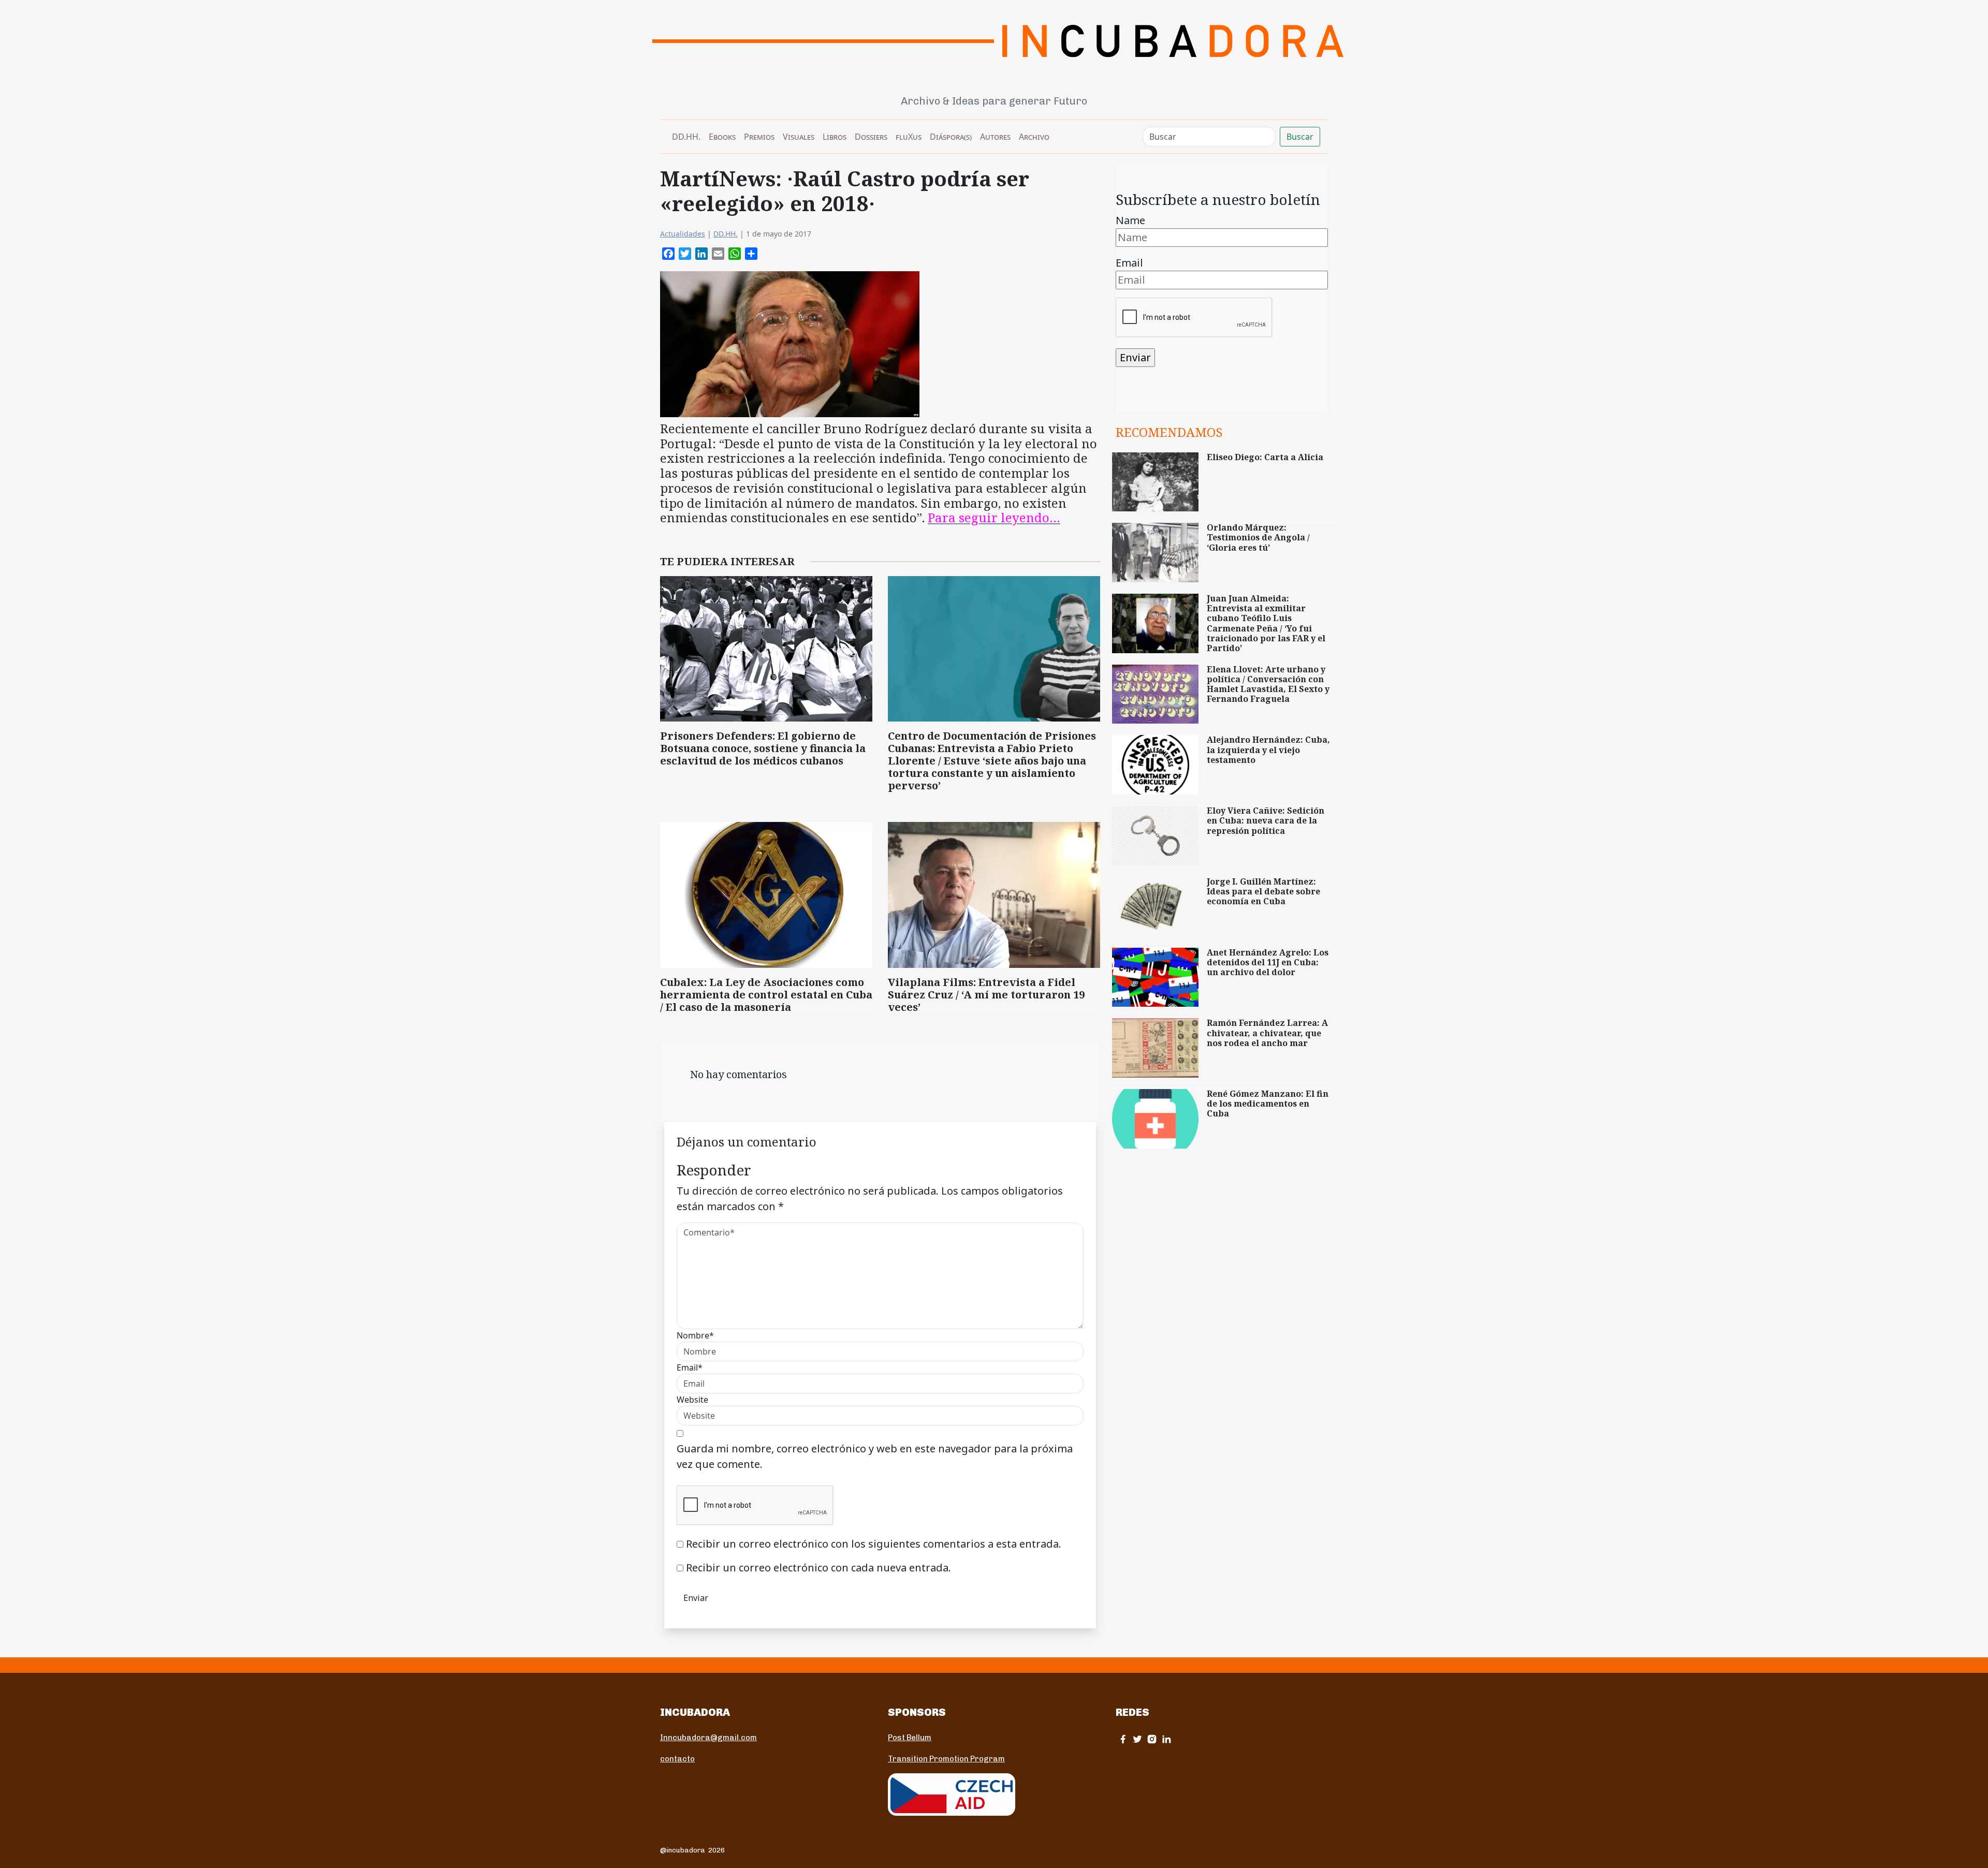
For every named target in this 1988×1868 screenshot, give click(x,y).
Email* (690, 1367)
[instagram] (1152, 1739)
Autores (995, 137)
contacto (677, 1759)
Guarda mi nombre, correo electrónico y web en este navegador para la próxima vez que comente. (875, 1456)
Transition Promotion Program (946, 1759)
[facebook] (1123, 1739)
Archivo (1034, 137)
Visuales (799, 137)
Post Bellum (910, 1738)
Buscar (1300, 137)
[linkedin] (1166, 1739)
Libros (835, 137)
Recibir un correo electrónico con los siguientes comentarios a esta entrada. (874, 1544)
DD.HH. (686, 137)
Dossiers (871, 137)
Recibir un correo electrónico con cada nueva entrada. (818, 1568)
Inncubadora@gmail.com (708, 1738)
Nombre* (695, 1335)
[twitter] (1137, 1739)
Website (692, 1400)
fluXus (909, 137)
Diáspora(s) (951, 137)
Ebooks (722, 137)
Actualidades (683, 234)
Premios (759, 137)
